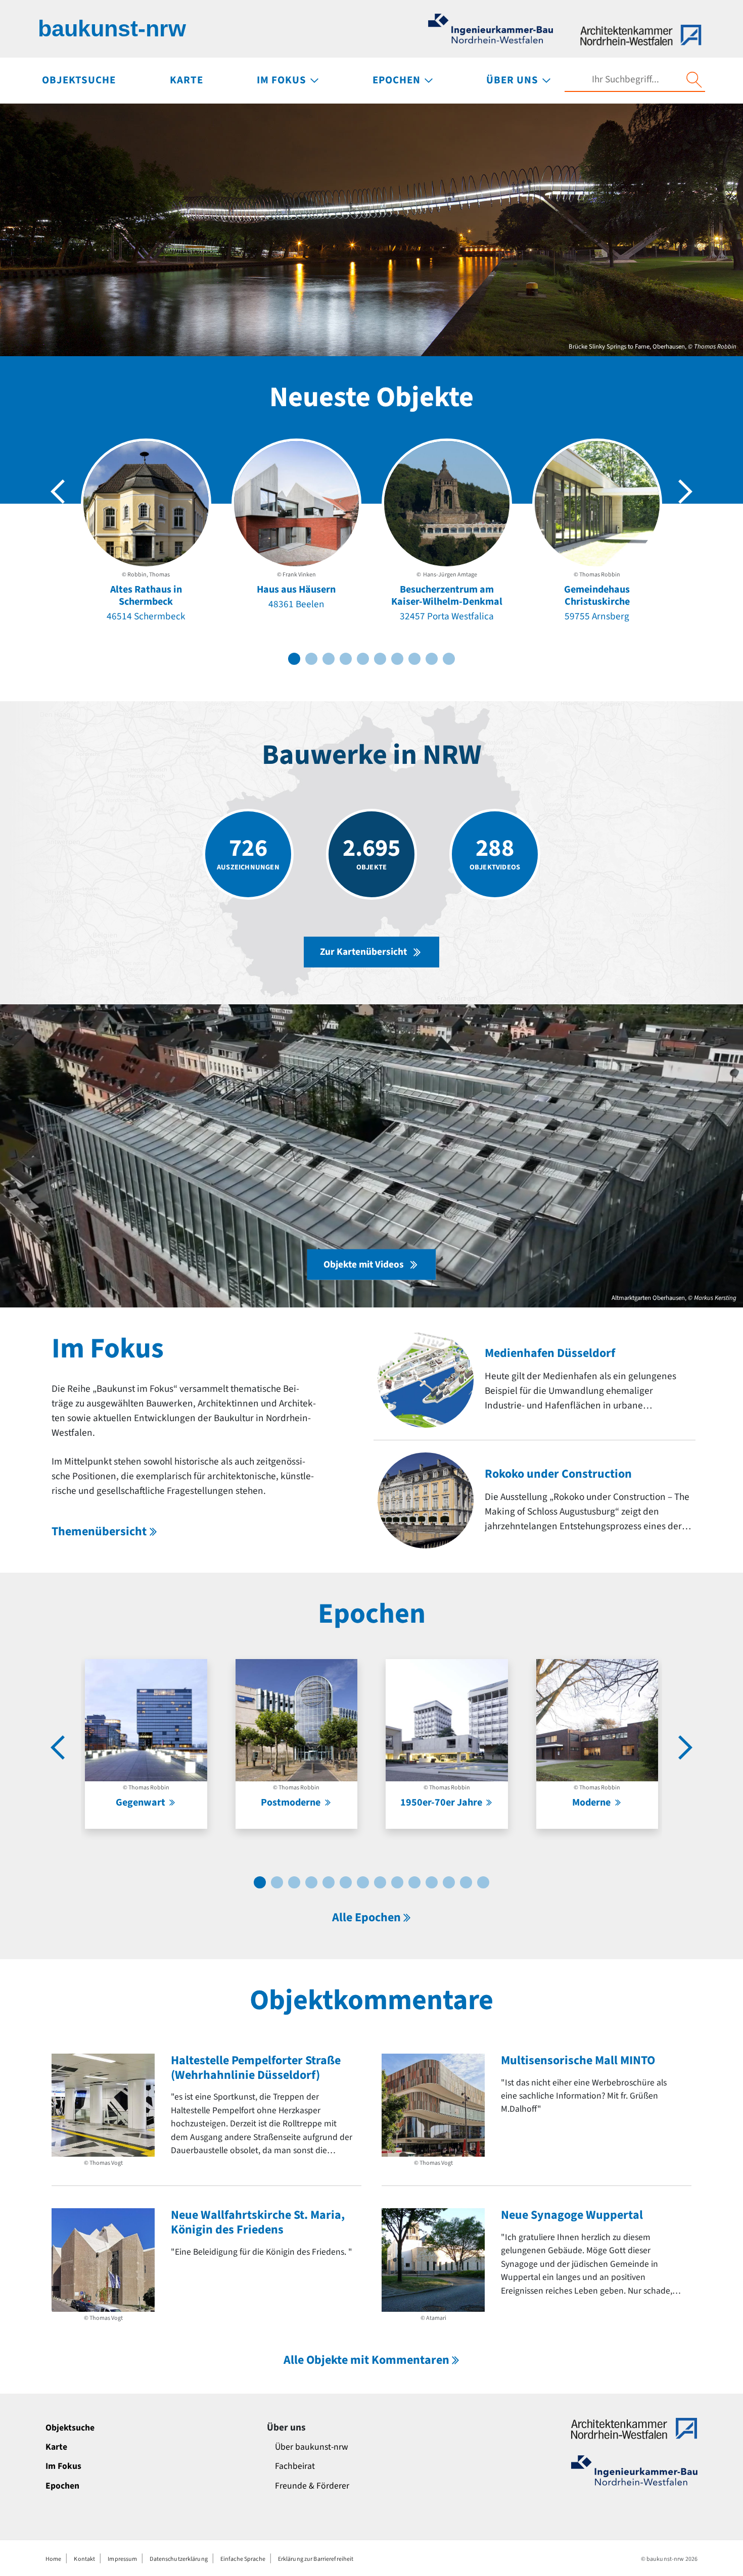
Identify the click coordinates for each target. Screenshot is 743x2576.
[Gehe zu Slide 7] (397, 659)
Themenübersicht (99, 1532)
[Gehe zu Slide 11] (432, 1882)
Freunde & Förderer (312, 2486)
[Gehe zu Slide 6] (380, 659)
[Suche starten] (694, 80)
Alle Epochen (366, 1917)
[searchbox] (625, 80)
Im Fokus (63, 2466)
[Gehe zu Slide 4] (346, 659)
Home (53, 2559)
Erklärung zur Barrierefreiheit (316, 2559)
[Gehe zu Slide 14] (483, 1882)
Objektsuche (70, 2428)
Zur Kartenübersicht (363, 952)
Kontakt (84, 2559)
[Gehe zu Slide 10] (449, 659)
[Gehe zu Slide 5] (363, 659)
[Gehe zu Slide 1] (294, 659)
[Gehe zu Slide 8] (414, 659)
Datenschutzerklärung (178, 2559)
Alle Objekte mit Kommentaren (366, 2360)
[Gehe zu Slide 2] (311, 659)
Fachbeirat (295, 2466)
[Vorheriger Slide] (58, 492)
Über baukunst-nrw (312, 2447)
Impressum (122, 2559)
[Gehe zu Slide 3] (329, 659)
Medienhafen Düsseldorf (550, 1353)
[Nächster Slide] (685, 492)
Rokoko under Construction (558, 1474)
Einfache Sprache (243, 2559)
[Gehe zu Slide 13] (466, 1882)
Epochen (62, 2486)
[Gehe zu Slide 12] (449, 1882)
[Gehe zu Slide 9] (432, 659)
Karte (56, 2447)
